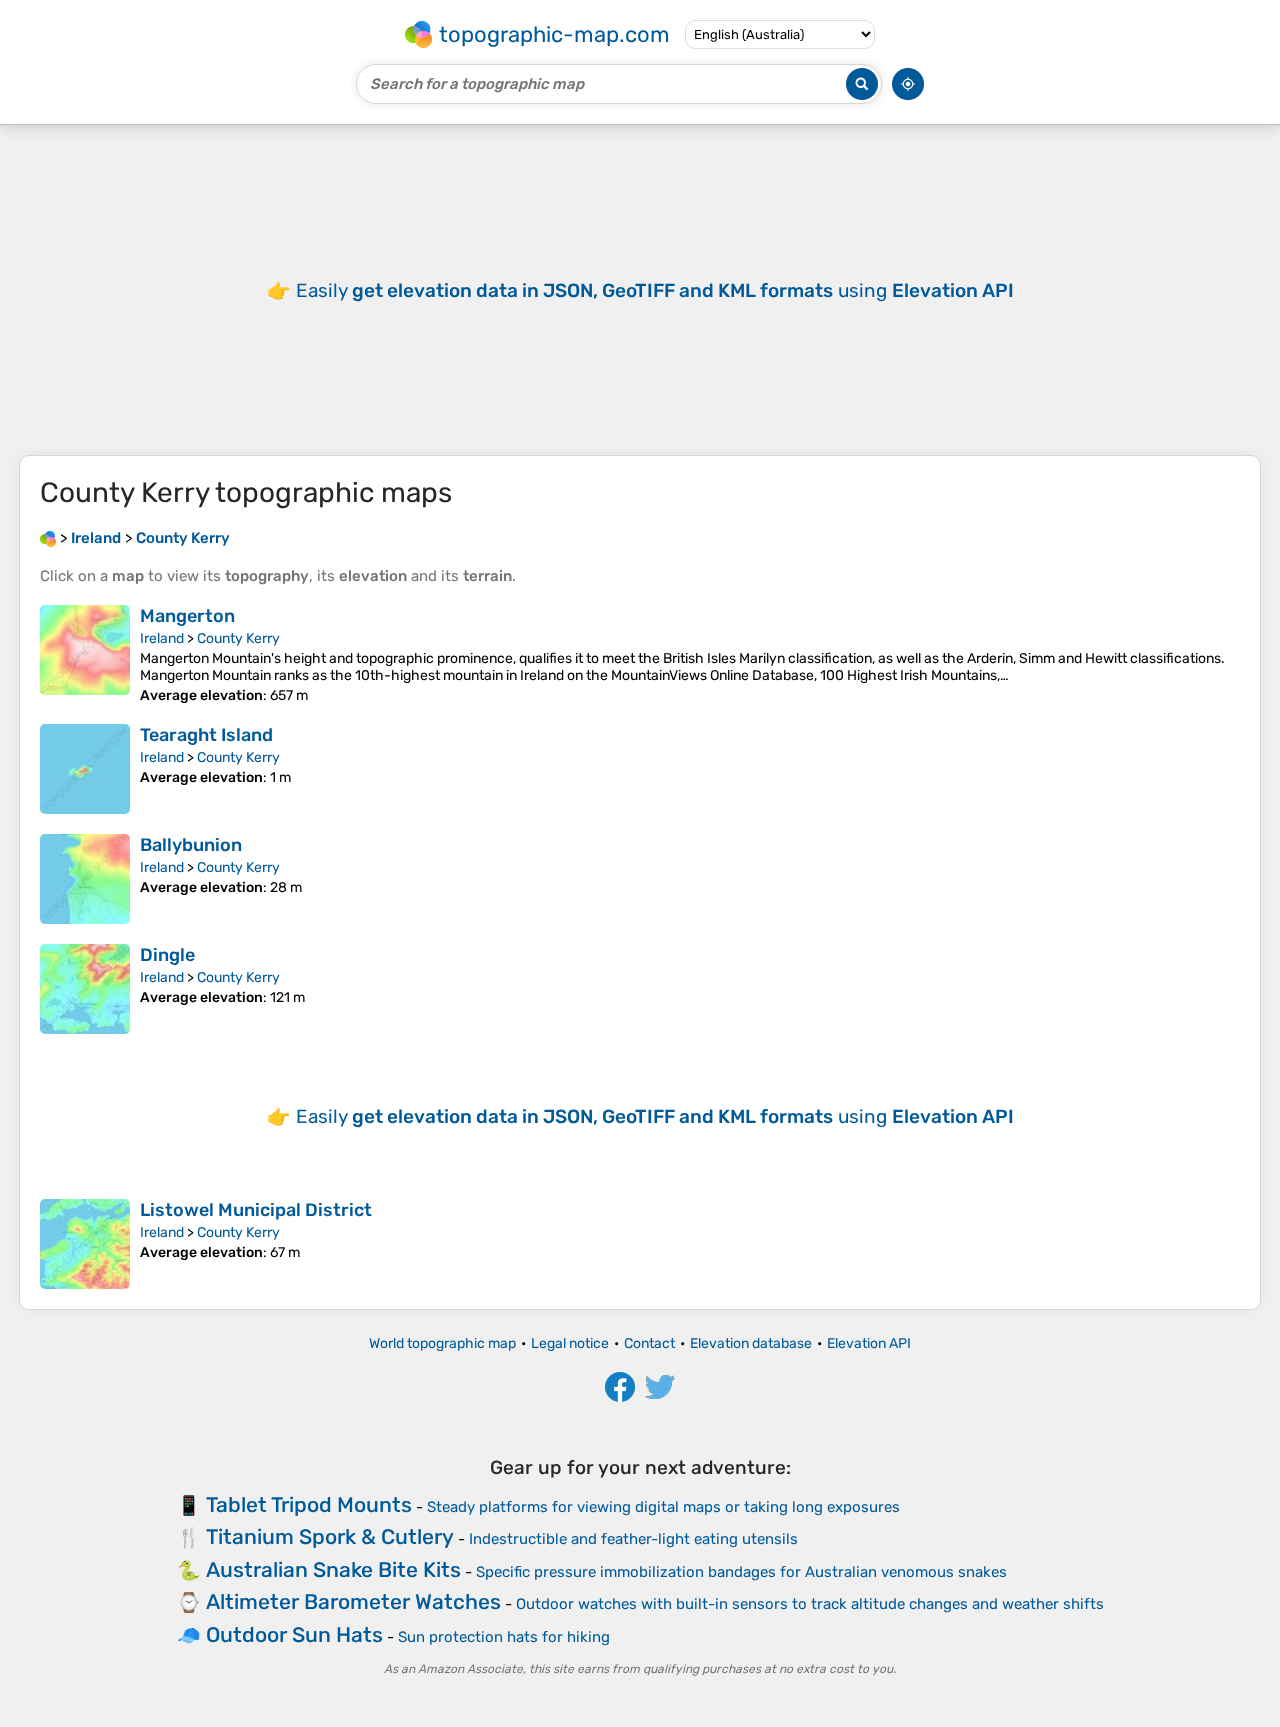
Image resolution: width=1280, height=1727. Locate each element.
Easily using (655, 290)
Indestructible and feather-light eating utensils (633, 1539)
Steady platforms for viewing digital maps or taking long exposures (663, 1507)
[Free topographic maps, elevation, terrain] (48, 538)
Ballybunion (191, 845)
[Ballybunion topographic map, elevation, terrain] (85, 879)
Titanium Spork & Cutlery (330, 1536)
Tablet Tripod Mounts (309, 1504)
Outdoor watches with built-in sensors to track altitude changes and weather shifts (810, 1604)
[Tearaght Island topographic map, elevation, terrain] (85, 769)
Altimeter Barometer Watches (353, 1601)
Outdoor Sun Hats (294, 1634)
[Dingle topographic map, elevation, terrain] (85, 989)
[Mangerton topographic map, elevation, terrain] (85, 654)
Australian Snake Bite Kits (333, 1569)
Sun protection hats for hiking (504, 1637)
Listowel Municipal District (256, 1210)
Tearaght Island (206, 735)
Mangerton (187, 616)
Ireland (162, 638)
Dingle (167, 955)
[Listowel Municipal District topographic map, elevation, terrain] (85, 1244)
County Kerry (238, 638)
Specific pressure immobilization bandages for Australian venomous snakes (741, 1572)
